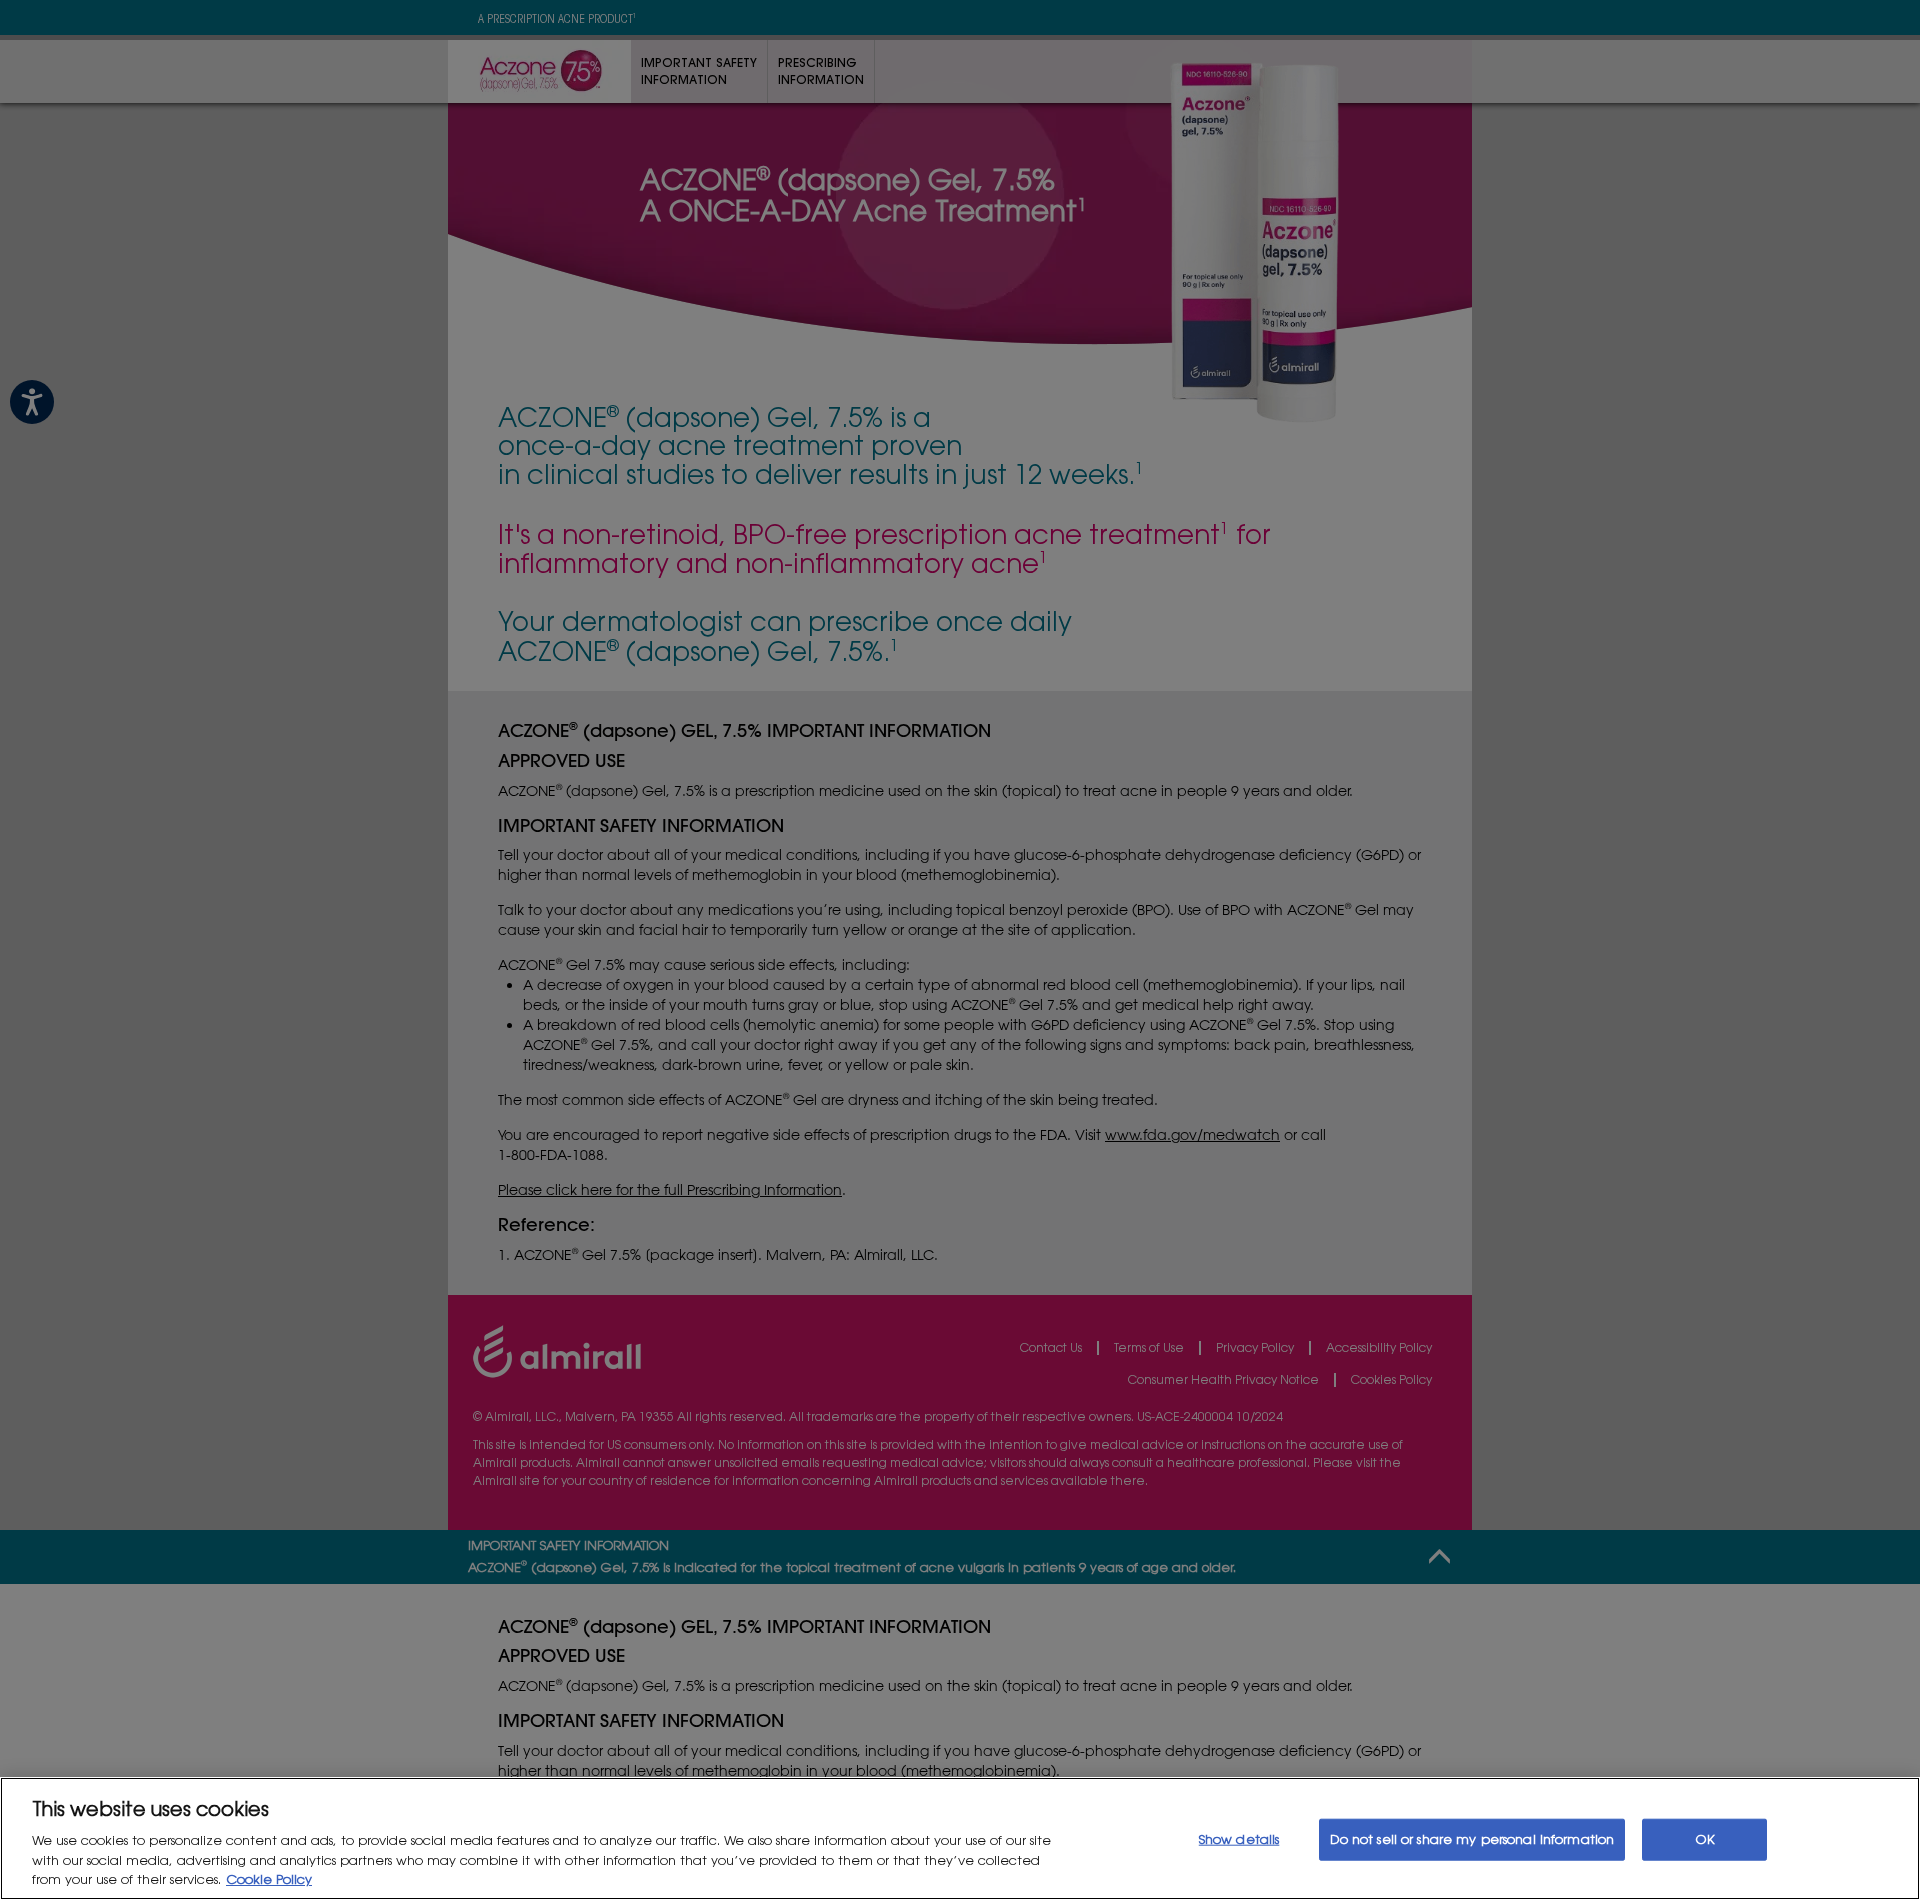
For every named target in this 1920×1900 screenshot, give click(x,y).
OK (1705, 1839)
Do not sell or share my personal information (1472, 1839)
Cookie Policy (269, 1879)
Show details (1239, 1839)
